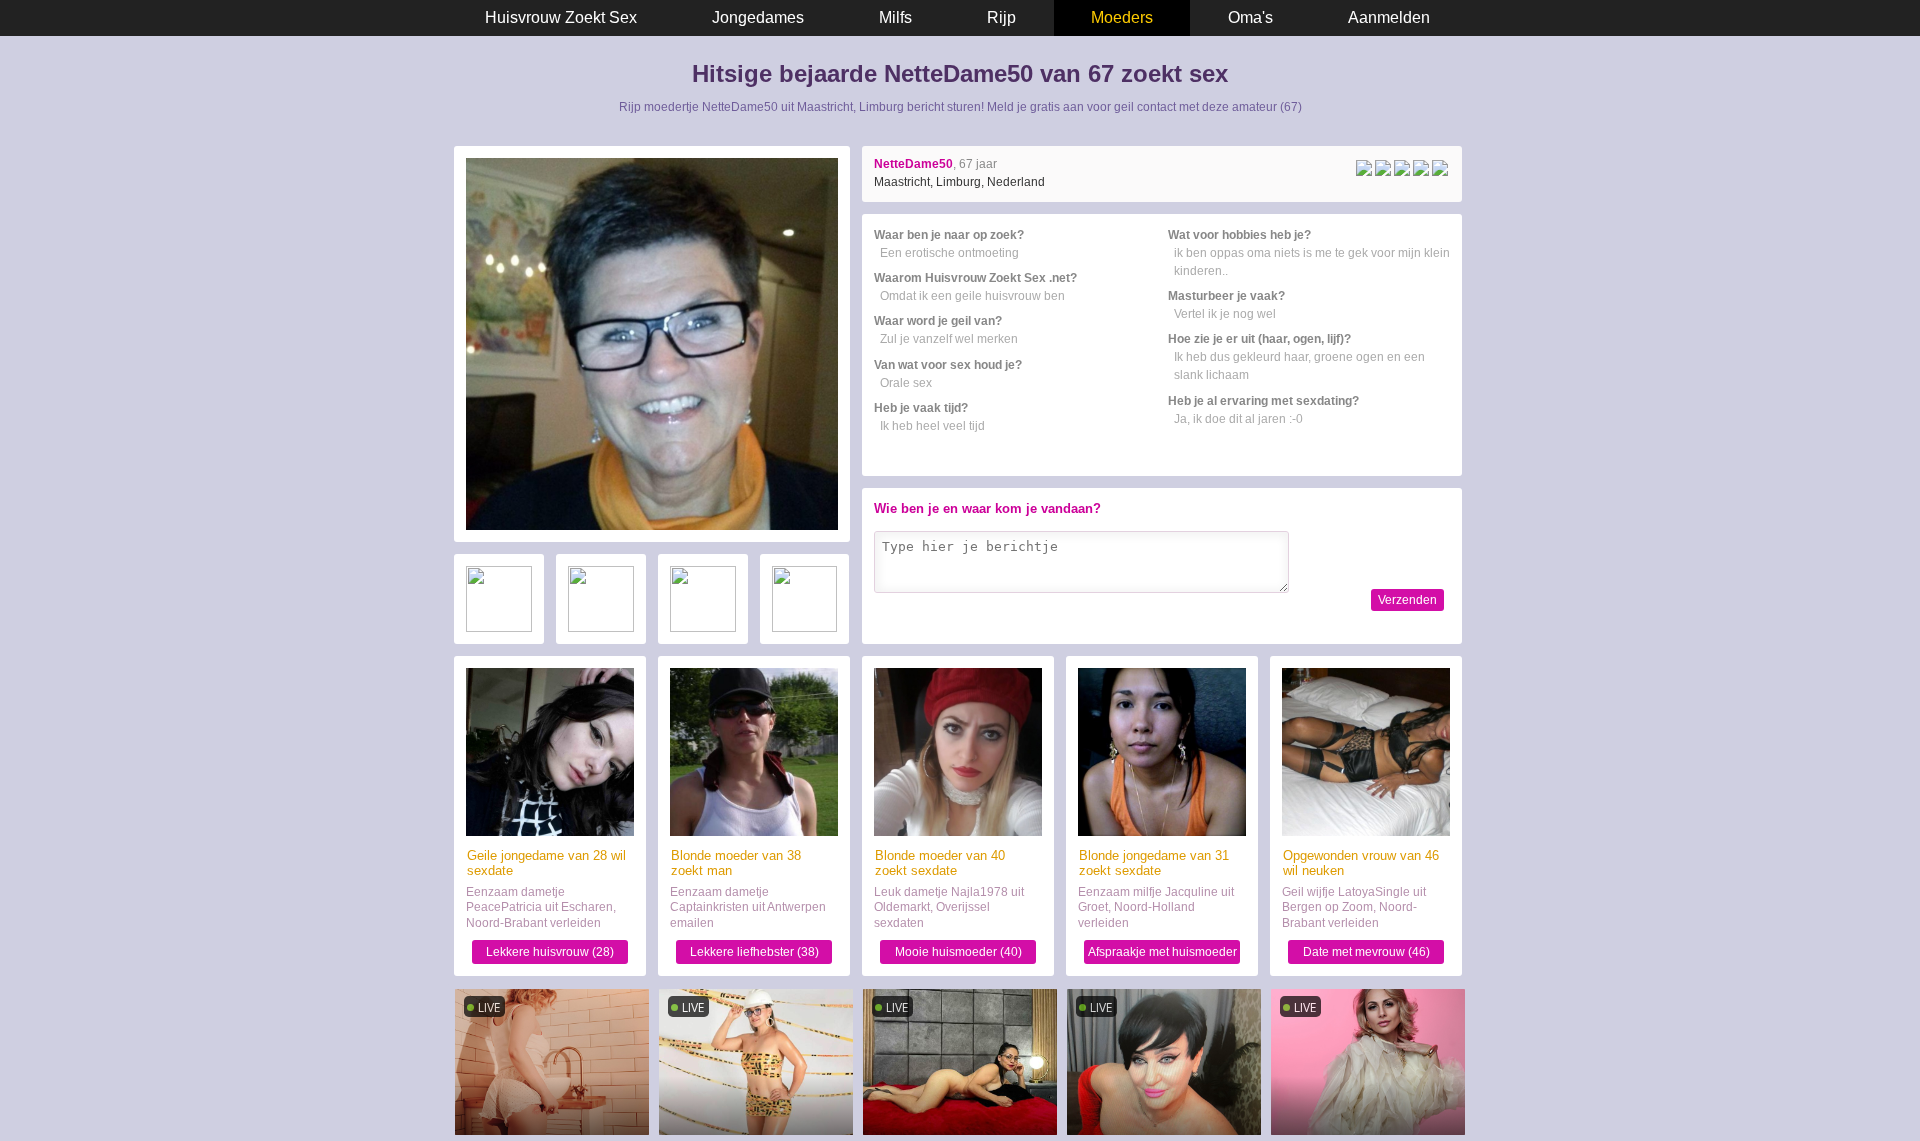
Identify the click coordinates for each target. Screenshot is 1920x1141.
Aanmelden (1389, 17)
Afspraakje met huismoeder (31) (1162, 954)
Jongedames (758, 17)
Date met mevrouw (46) (1366, 952)
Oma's (1250, 17)
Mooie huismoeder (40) (958, 952)
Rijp (1001, 17)
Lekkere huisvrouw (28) (550, 952)
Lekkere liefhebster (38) (754, 952)
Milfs (895, 17)
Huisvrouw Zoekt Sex (561, 17)
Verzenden (1407, 600)
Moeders (1122, 17)
